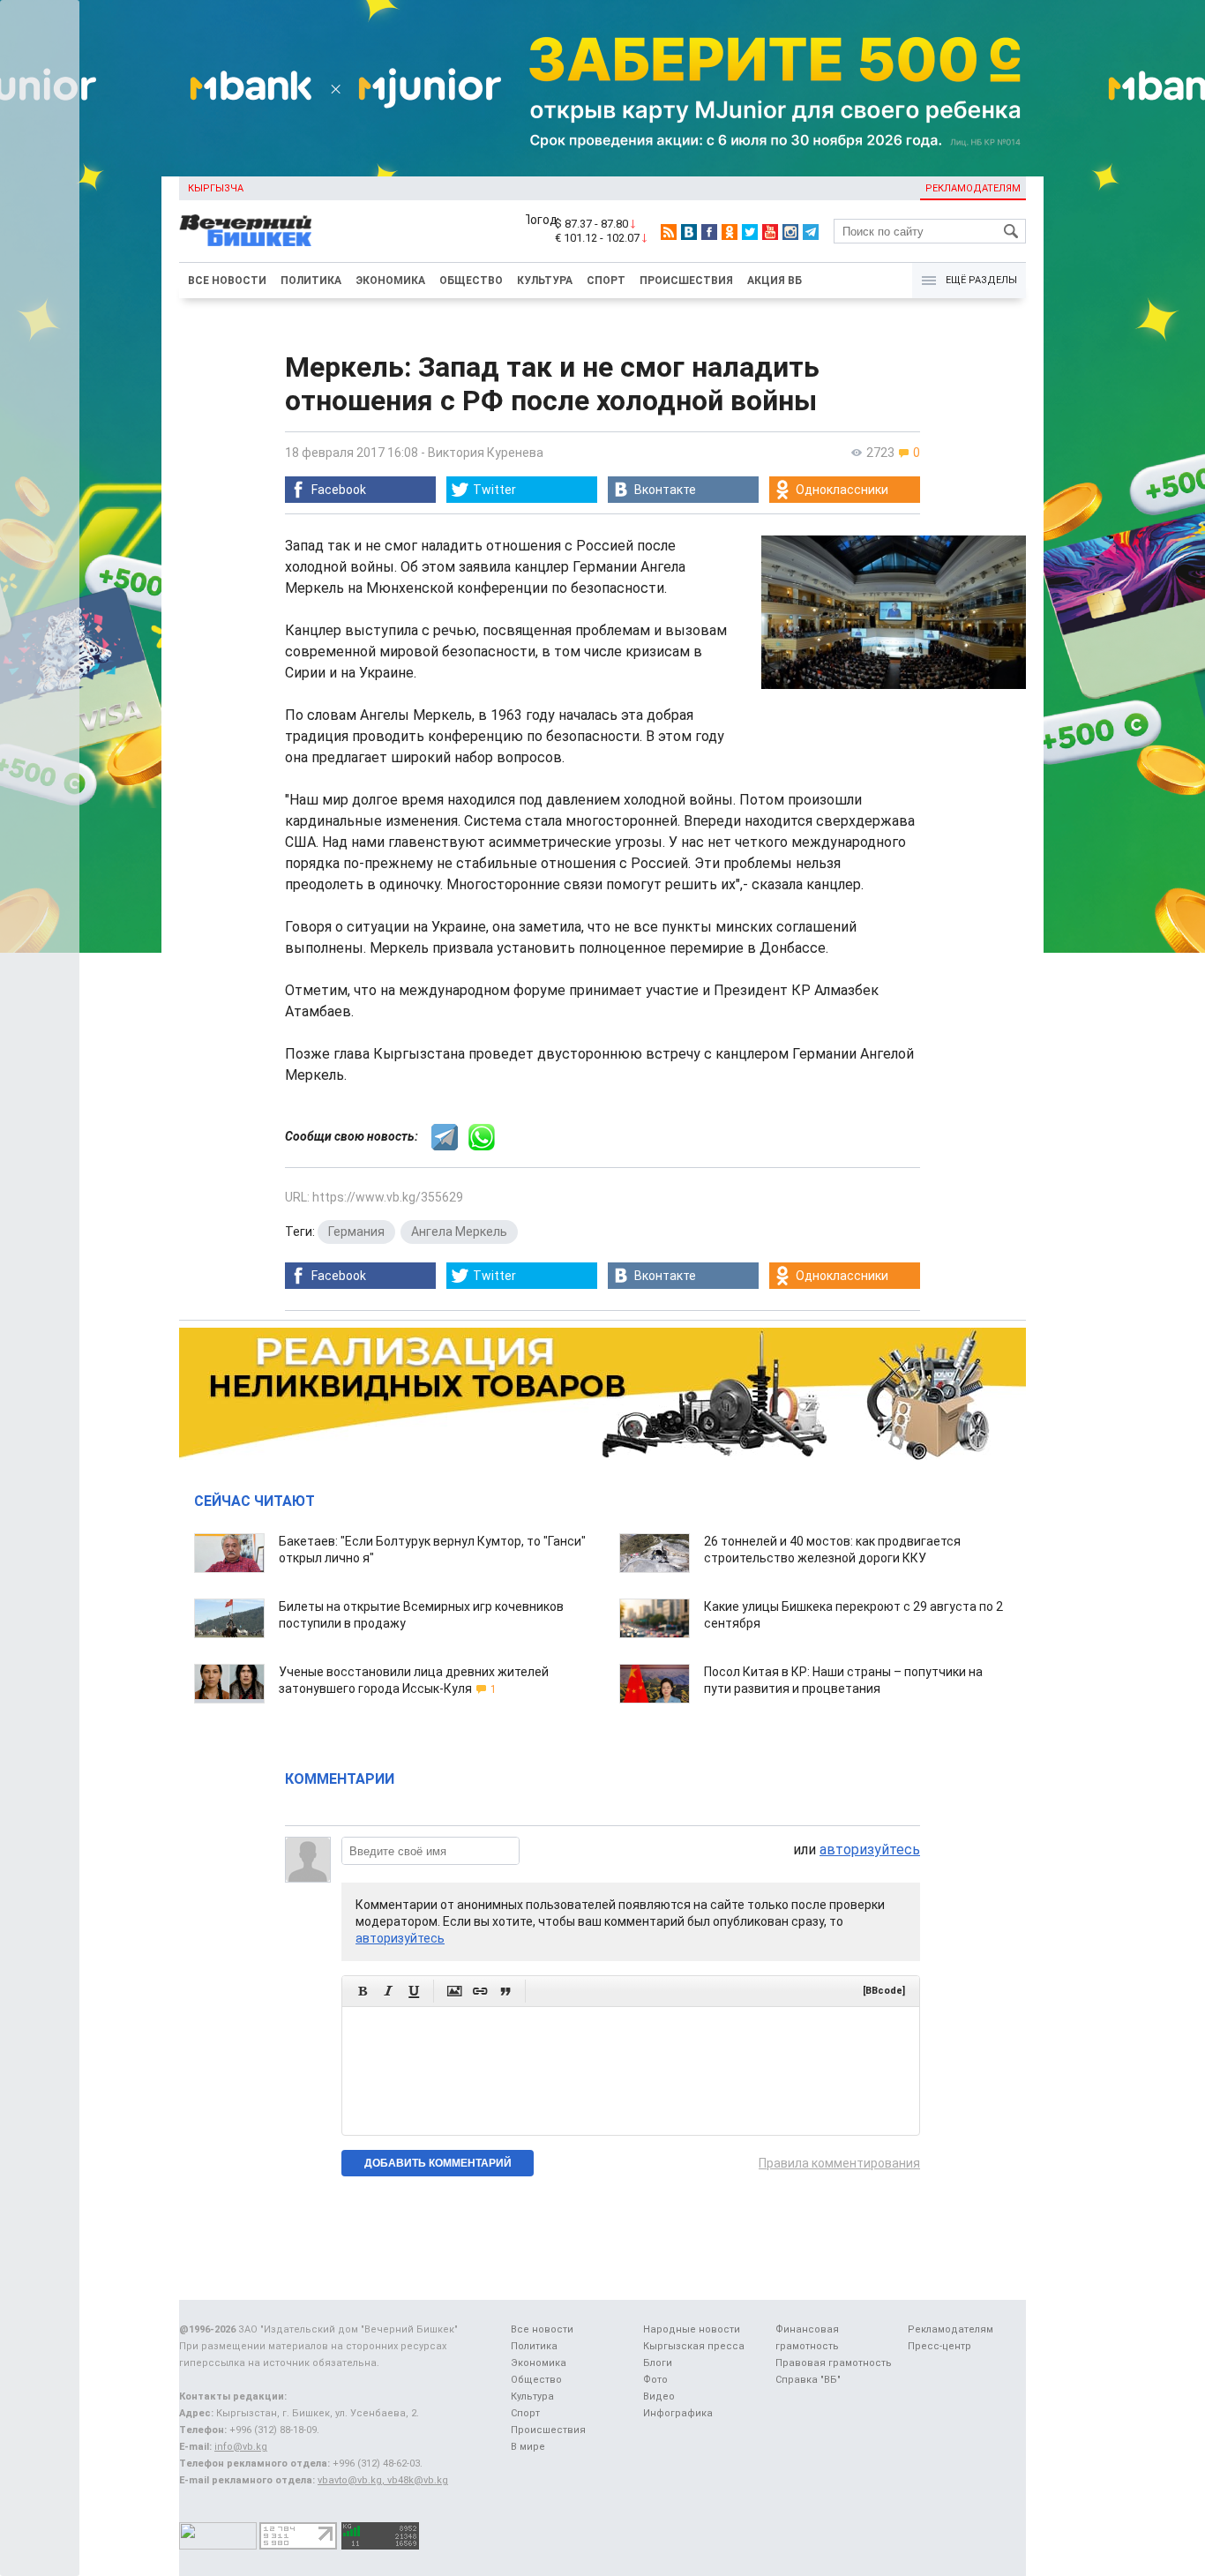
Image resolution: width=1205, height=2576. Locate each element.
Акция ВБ (775, 281)
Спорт (606, 281)
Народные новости (692, 2329)
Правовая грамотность (834, 2363)
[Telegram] (811, 232)
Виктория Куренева (486, 453)
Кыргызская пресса (694, 2346)
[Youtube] (770, 232)
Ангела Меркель (459, 1232)
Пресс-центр (939, 2346)
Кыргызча (216, 188)
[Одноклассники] (730, 232)
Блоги (658, 2363)
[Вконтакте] (689, 232)
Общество (471, 281)
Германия (356, 1232)
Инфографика (678, 2413)
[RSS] (669, 232)
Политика (311, 281)
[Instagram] (790, 232)
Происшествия (686, 281)
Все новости (227, 281)
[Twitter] (750, 232)
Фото (655, 2380)
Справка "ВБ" (808, 2380)
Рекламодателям (973, 188)
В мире (528, 2447)
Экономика (390, 281)
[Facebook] (709, 232)
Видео (659, 2396)
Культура (545, 281)
